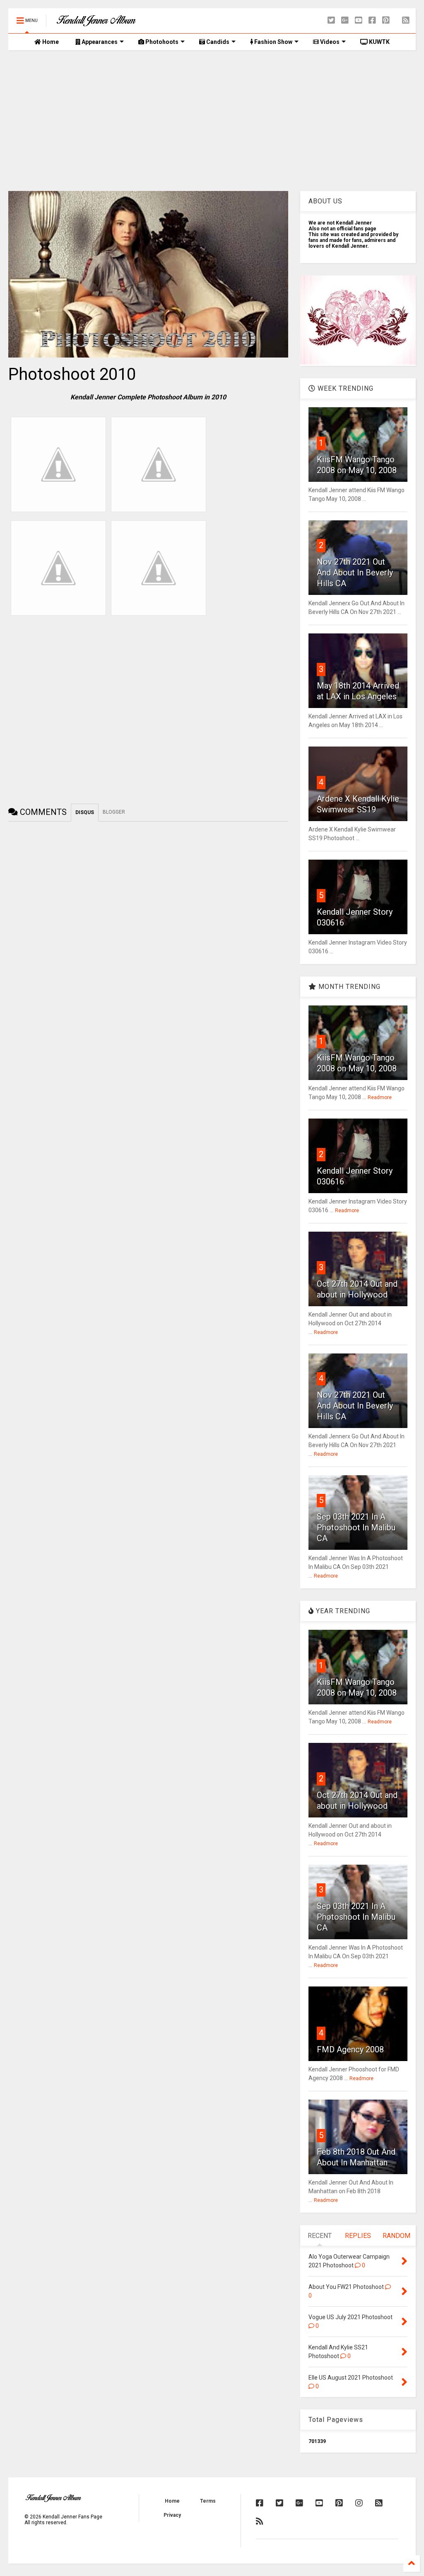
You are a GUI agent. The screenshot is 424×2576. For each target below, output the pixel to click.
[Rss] (406, 21)
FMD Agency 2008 (350, 2049)
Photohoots (161, 42)
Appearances (99, 42)
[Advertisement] (212, 121)
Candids (217, 42)
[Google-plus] (345, 21)
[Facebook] (372, 21)
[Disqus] (148, 931)
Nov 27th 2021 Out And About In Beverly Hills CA (355, 573)
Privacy (172, 2515)
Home (50, 42)
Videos (329, 42)
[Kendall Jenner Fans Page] (96, 23)
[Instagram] (359, 2503)
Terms (208, 2501)
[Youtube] (359, 21)
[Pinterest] (386, 21)
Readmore (380, 1097)
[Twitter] (331, 21)
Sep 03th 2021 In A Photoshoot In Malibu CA (356, 1527)
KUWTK (379, 42)
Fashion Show (273, 42)
